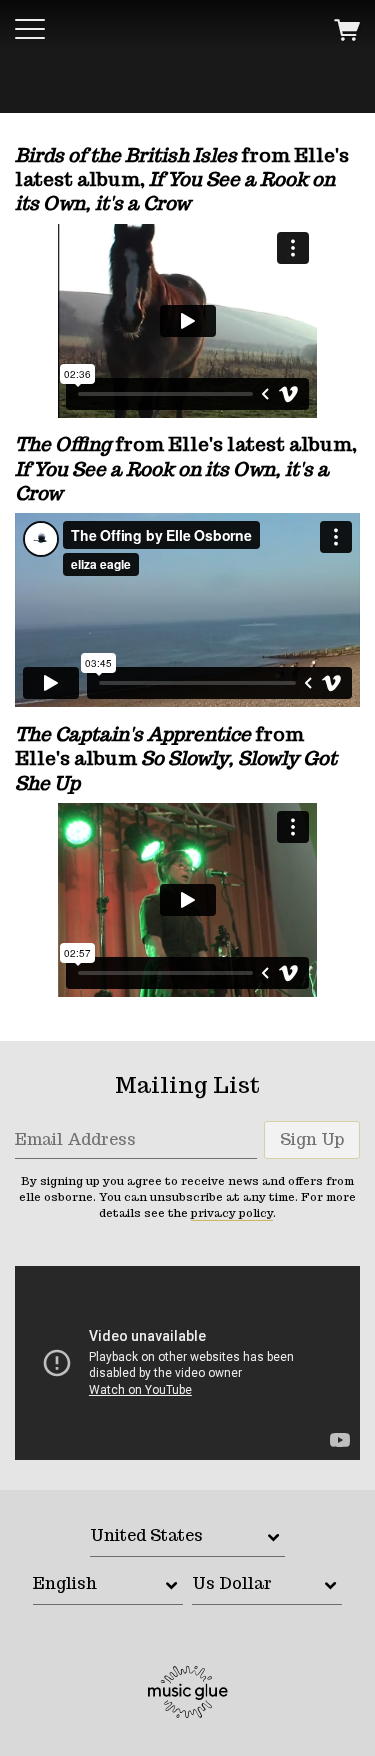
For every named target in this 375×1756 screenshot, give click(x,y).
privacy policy (232, 1213)
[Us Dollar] (267, 1585)
